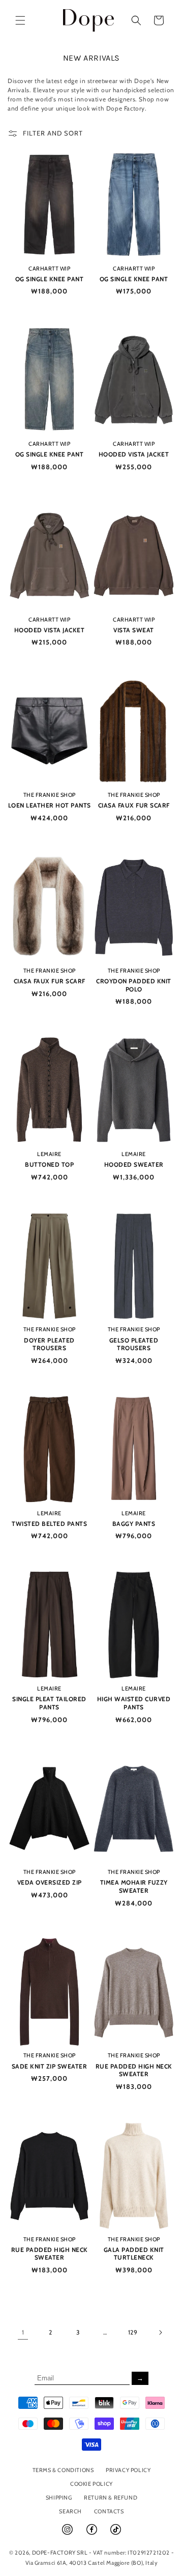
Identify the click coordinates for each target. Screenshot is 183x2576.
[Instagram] (68, 2534)
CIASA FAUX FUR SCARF (134, 805)
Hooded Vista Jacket (134, 454)
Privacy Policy (128, 2470)
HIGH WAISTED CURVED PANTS (134, 1703)
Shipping (59, 2498)
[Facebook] (93, 2534)
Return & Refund (111, 2498)
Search (70, 2511)
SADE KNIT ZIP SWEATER (50, 2066)
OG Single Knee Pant (50, 279)
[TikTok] (116, 2534)
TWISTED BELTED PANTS (49, 1524)
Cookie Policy (91, 2484)
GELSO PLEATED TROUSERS (134, 1344)
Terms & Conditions (63, 2470)
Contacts (109, 2511)
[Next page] (160, 2332)
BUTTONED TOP (49, 1164)
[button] (20, 20)
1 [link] (23, 2332)
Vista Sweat (134, 630)
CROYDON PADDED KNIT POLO (134, 985)
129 (133, 2332)
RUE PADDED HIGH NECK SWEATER (134, 2070)
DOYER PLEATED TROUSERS (49, 1344)
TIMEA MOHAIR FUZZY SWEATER (134, 1886)
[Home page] (89, 20)
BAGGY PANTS (134, 1524)
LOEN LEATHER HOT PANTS (50, 805)
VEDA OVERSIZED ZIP (50, 1882)
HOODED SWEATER (134, 1164)
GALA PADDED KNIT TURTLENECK (134, 2254)
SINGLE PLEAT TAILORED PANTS (49, 1703)
